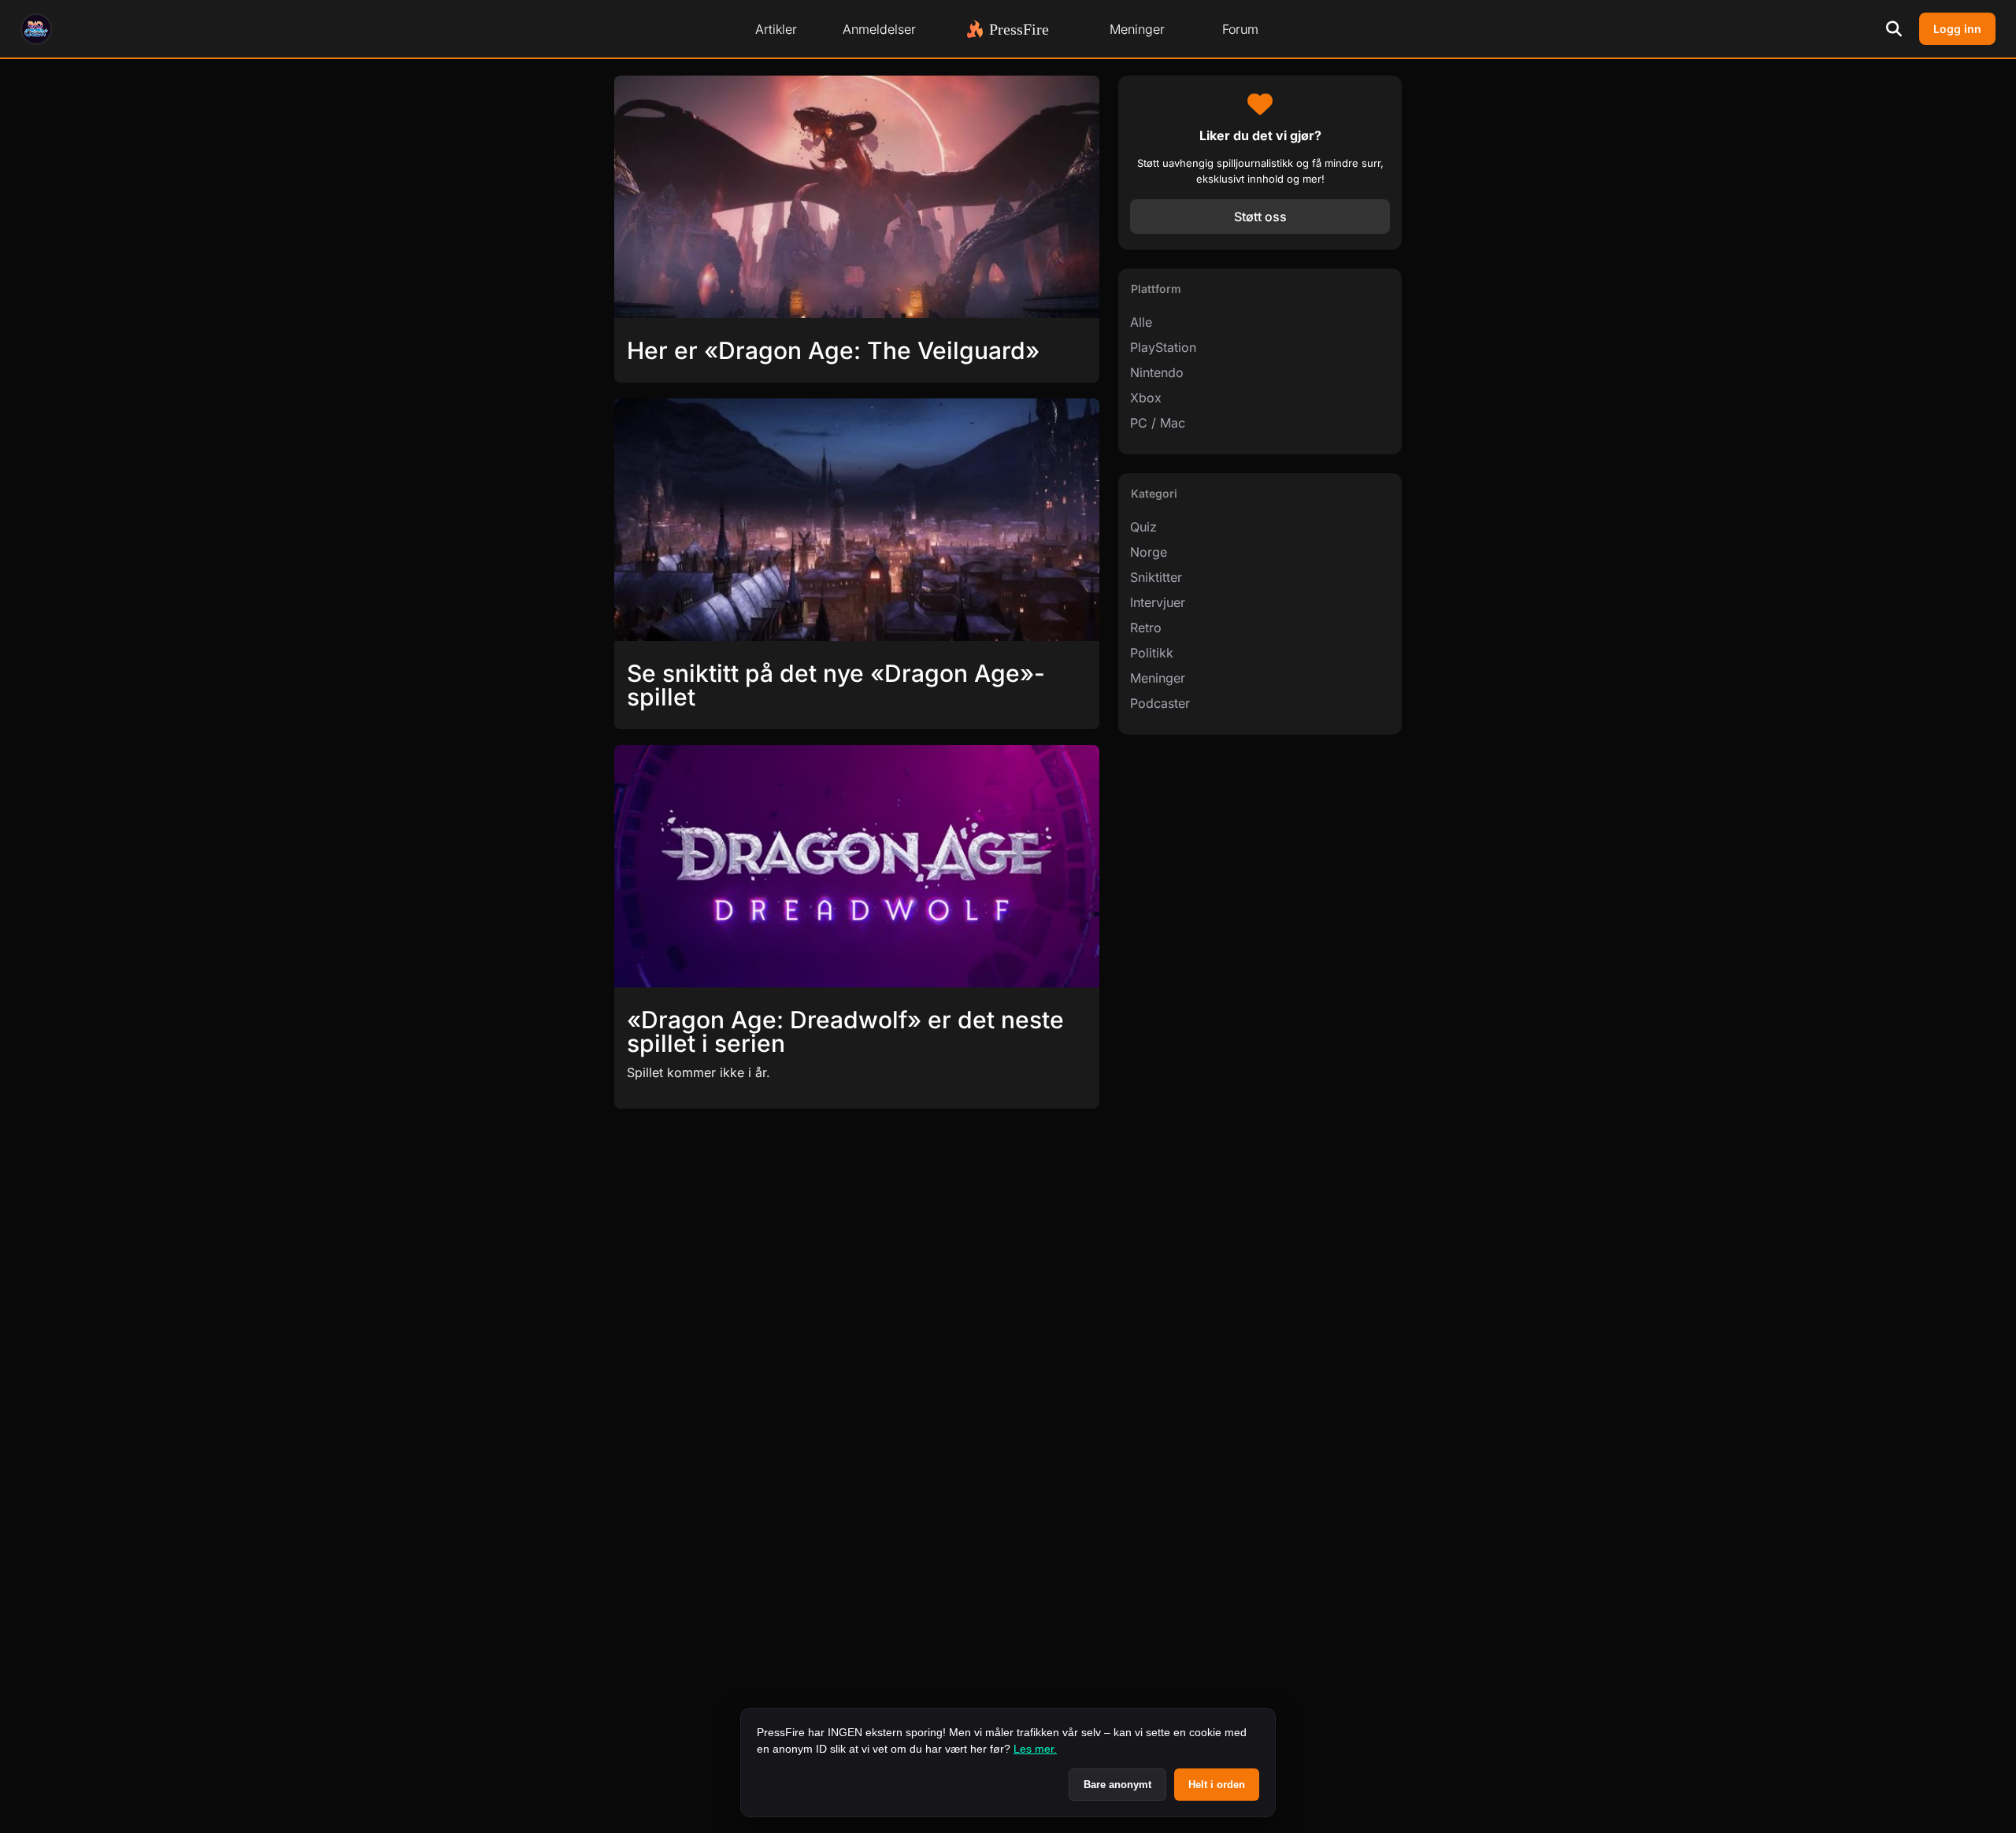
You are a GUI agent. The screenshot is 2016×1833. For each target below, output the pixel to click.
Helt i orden (1217, 1785)
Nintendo (1157, 372)
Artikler (776, 29)
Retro (1146, 628)
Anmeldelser (879, 29)
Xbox (1146, 398)
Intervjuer (1158, 602)
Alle (1141, 322)
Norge (1149, 552)
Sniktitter (1156, 577)
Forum (1240, 29)
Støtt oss (1260, 217)
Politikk (1152, 653)
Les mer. (1035, 1749)
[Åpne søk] (1894, 29)
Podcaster (1160, 703)
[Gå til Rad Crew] (36, 29)
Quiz (1143, 527)
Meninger (1137, 29)
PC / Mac (1158, 423)
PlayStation (1163, 347)
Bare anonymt (1117, 1785)
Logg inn (1957, 29)
